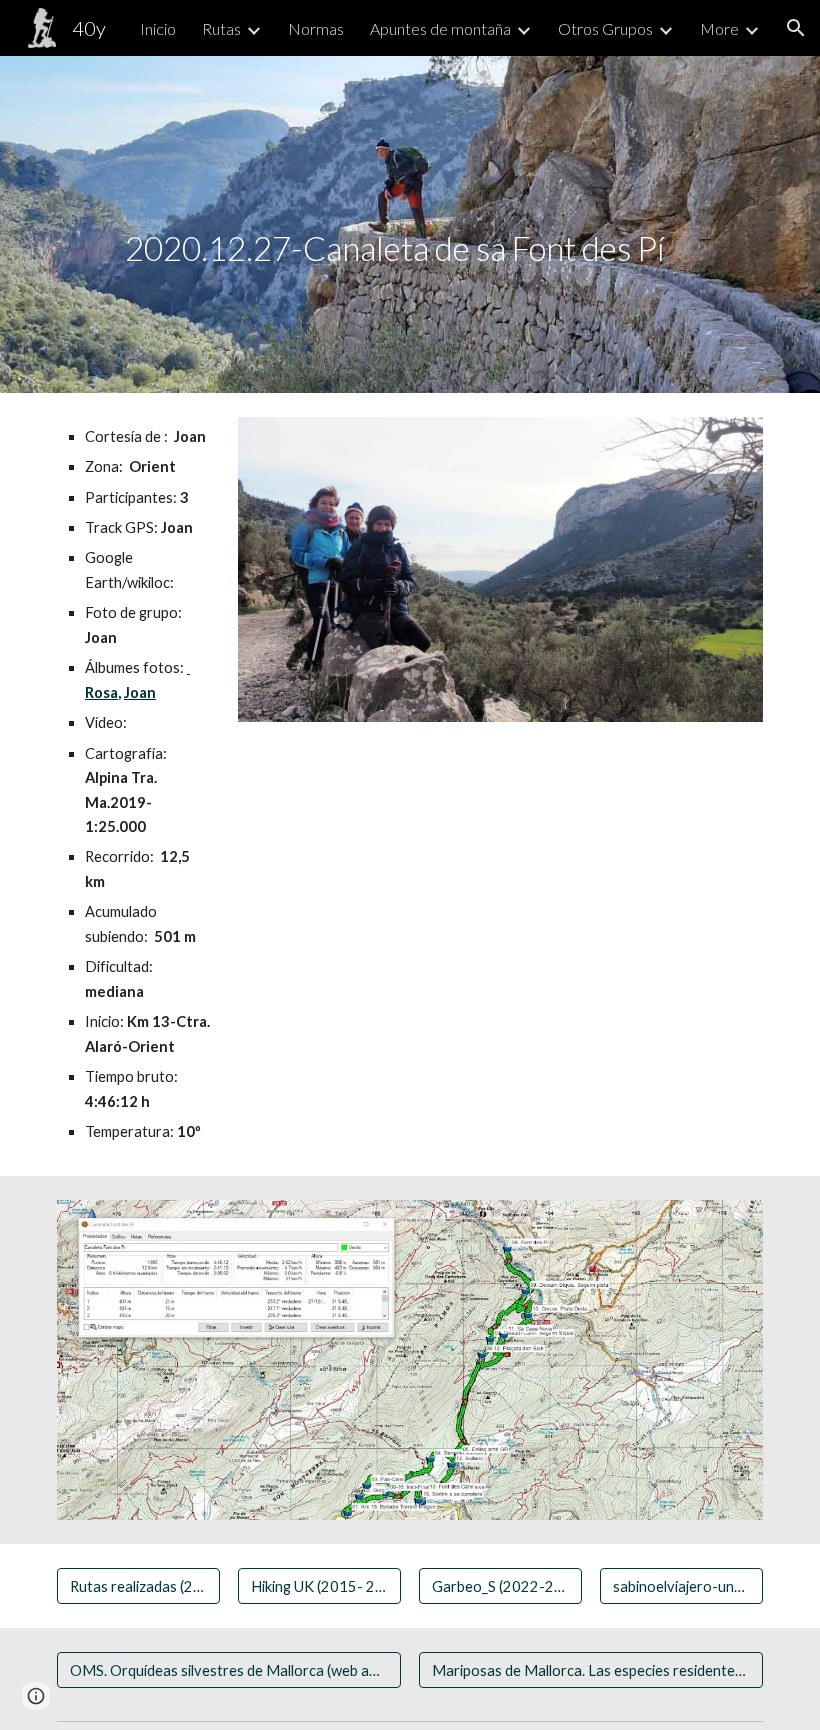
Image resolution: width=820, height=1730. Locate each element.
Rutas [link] (221, 28)
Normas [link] (316, 28)
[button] (796, 28)
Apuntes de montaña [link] (440, 28)
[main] (440, 224)
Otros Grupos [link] (605, 28)
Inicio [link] (158, 28)
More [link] (719, 28)
